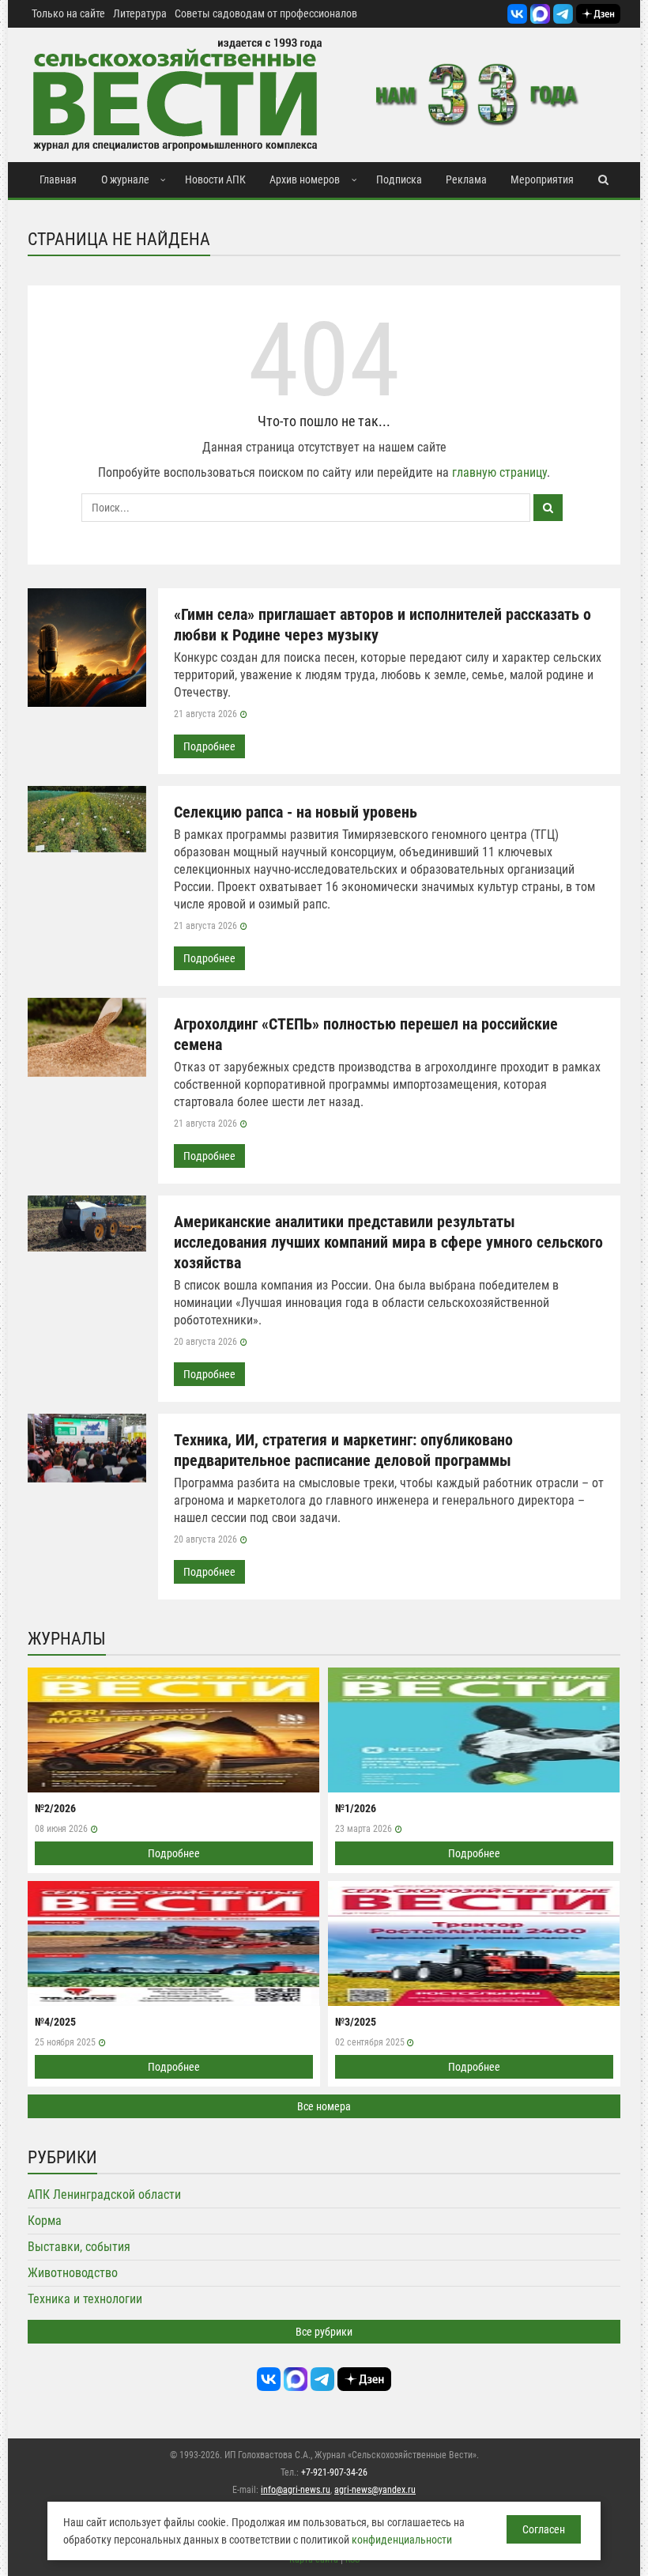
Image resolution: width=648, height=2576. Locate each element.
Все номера (324, 2106)
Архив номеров (305, 179)
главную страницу (499, 472)
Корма (45, 2221)
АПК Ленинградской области (104, 2195)
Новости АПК (215, 179)
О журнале (125, 179)
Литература (140, 13)
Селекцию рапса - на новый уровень (296, 812)
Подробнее (209, 746)
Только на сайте (68, 13)
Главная (58, 179)
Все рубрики (324, 2332)
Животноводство (73, 2273)
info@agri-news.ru (296, 2490)
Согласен (544, 2529)
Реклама (466, 179)
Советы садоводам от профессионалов (266, 13)
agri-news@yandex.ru (375, 2490)
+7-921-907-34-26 (334, 2472)
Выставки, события (79, 2247)
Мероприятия (542, 179)
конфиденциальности (402, 2540)
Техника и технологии (85, 2299)
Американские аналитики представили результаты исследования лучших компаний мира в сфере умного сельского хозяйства (388, 1242)
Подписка (399, 179)
